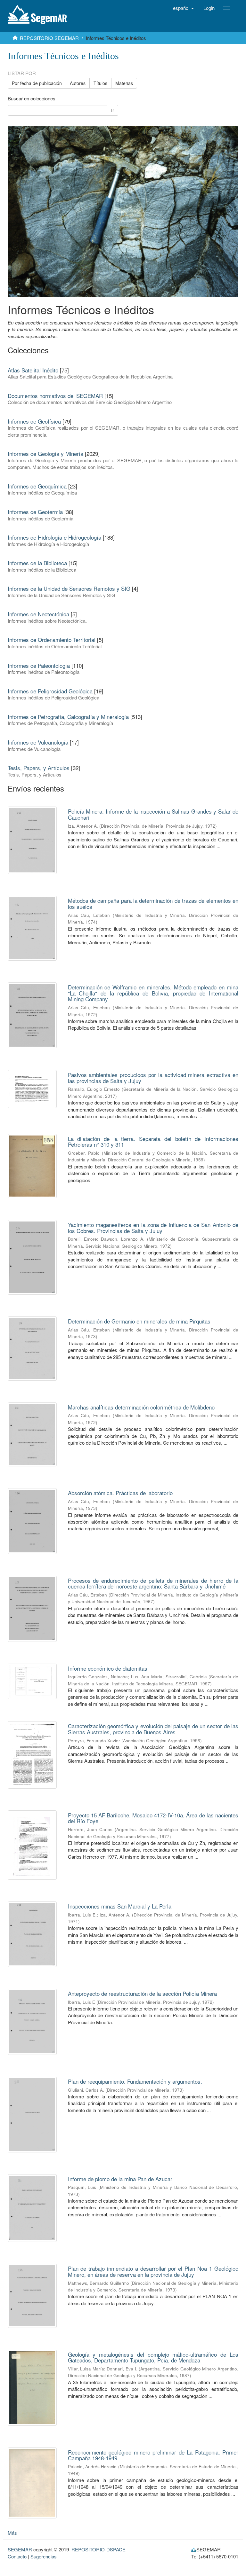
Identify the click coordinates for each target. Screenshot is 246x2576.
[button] (183, 8)
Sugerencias (44, 2556)
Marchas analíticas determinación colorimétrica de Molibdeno (141, 1407)
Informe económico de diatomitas (108, 1668)
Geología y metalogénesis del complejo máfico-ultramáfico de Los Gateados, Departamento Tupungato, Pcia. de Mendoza (153, 2357)
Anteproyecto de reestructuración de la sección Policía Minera (142, 1993)
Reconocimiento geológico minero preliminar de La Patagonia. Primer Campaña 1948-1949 (153, 2455)
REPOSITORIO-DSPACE (98, 2549)
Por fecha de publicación (37, 83)
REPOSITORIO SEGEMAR (49, 38)
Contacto (17, 2556)
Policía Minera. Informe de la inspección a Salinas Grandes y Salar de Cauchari (153, 814)
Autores (78, 83)
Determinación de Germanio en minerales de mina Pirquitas (139, 1321)
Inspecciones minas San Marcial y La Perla (120, 1906)
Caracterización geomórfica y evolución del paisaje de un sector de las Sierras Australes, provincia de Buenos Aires (153, 1729)
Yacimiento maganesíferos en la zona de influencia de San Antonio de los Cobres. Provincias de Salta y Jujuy (153, 1228)
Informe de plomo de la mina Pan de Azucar (120, 2179)
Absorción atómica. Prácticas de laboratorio (120, 1493)
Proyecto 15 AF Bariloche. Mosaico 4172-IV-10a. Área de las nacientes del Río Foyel (153, 1818)
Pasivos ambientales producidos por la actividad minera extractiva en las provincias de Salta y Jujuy (153, 1078)
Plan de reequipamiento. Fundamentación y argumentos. (135, 2081)
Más (12, 2533)
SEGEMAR (20, 2549)
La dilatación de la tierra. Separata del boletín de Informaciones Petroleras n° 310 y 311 (153, 1142)
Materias (124, 83)
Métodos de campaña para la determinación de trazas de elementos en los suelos (153, 903)
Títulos (100, 83)
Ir (113, 110)
